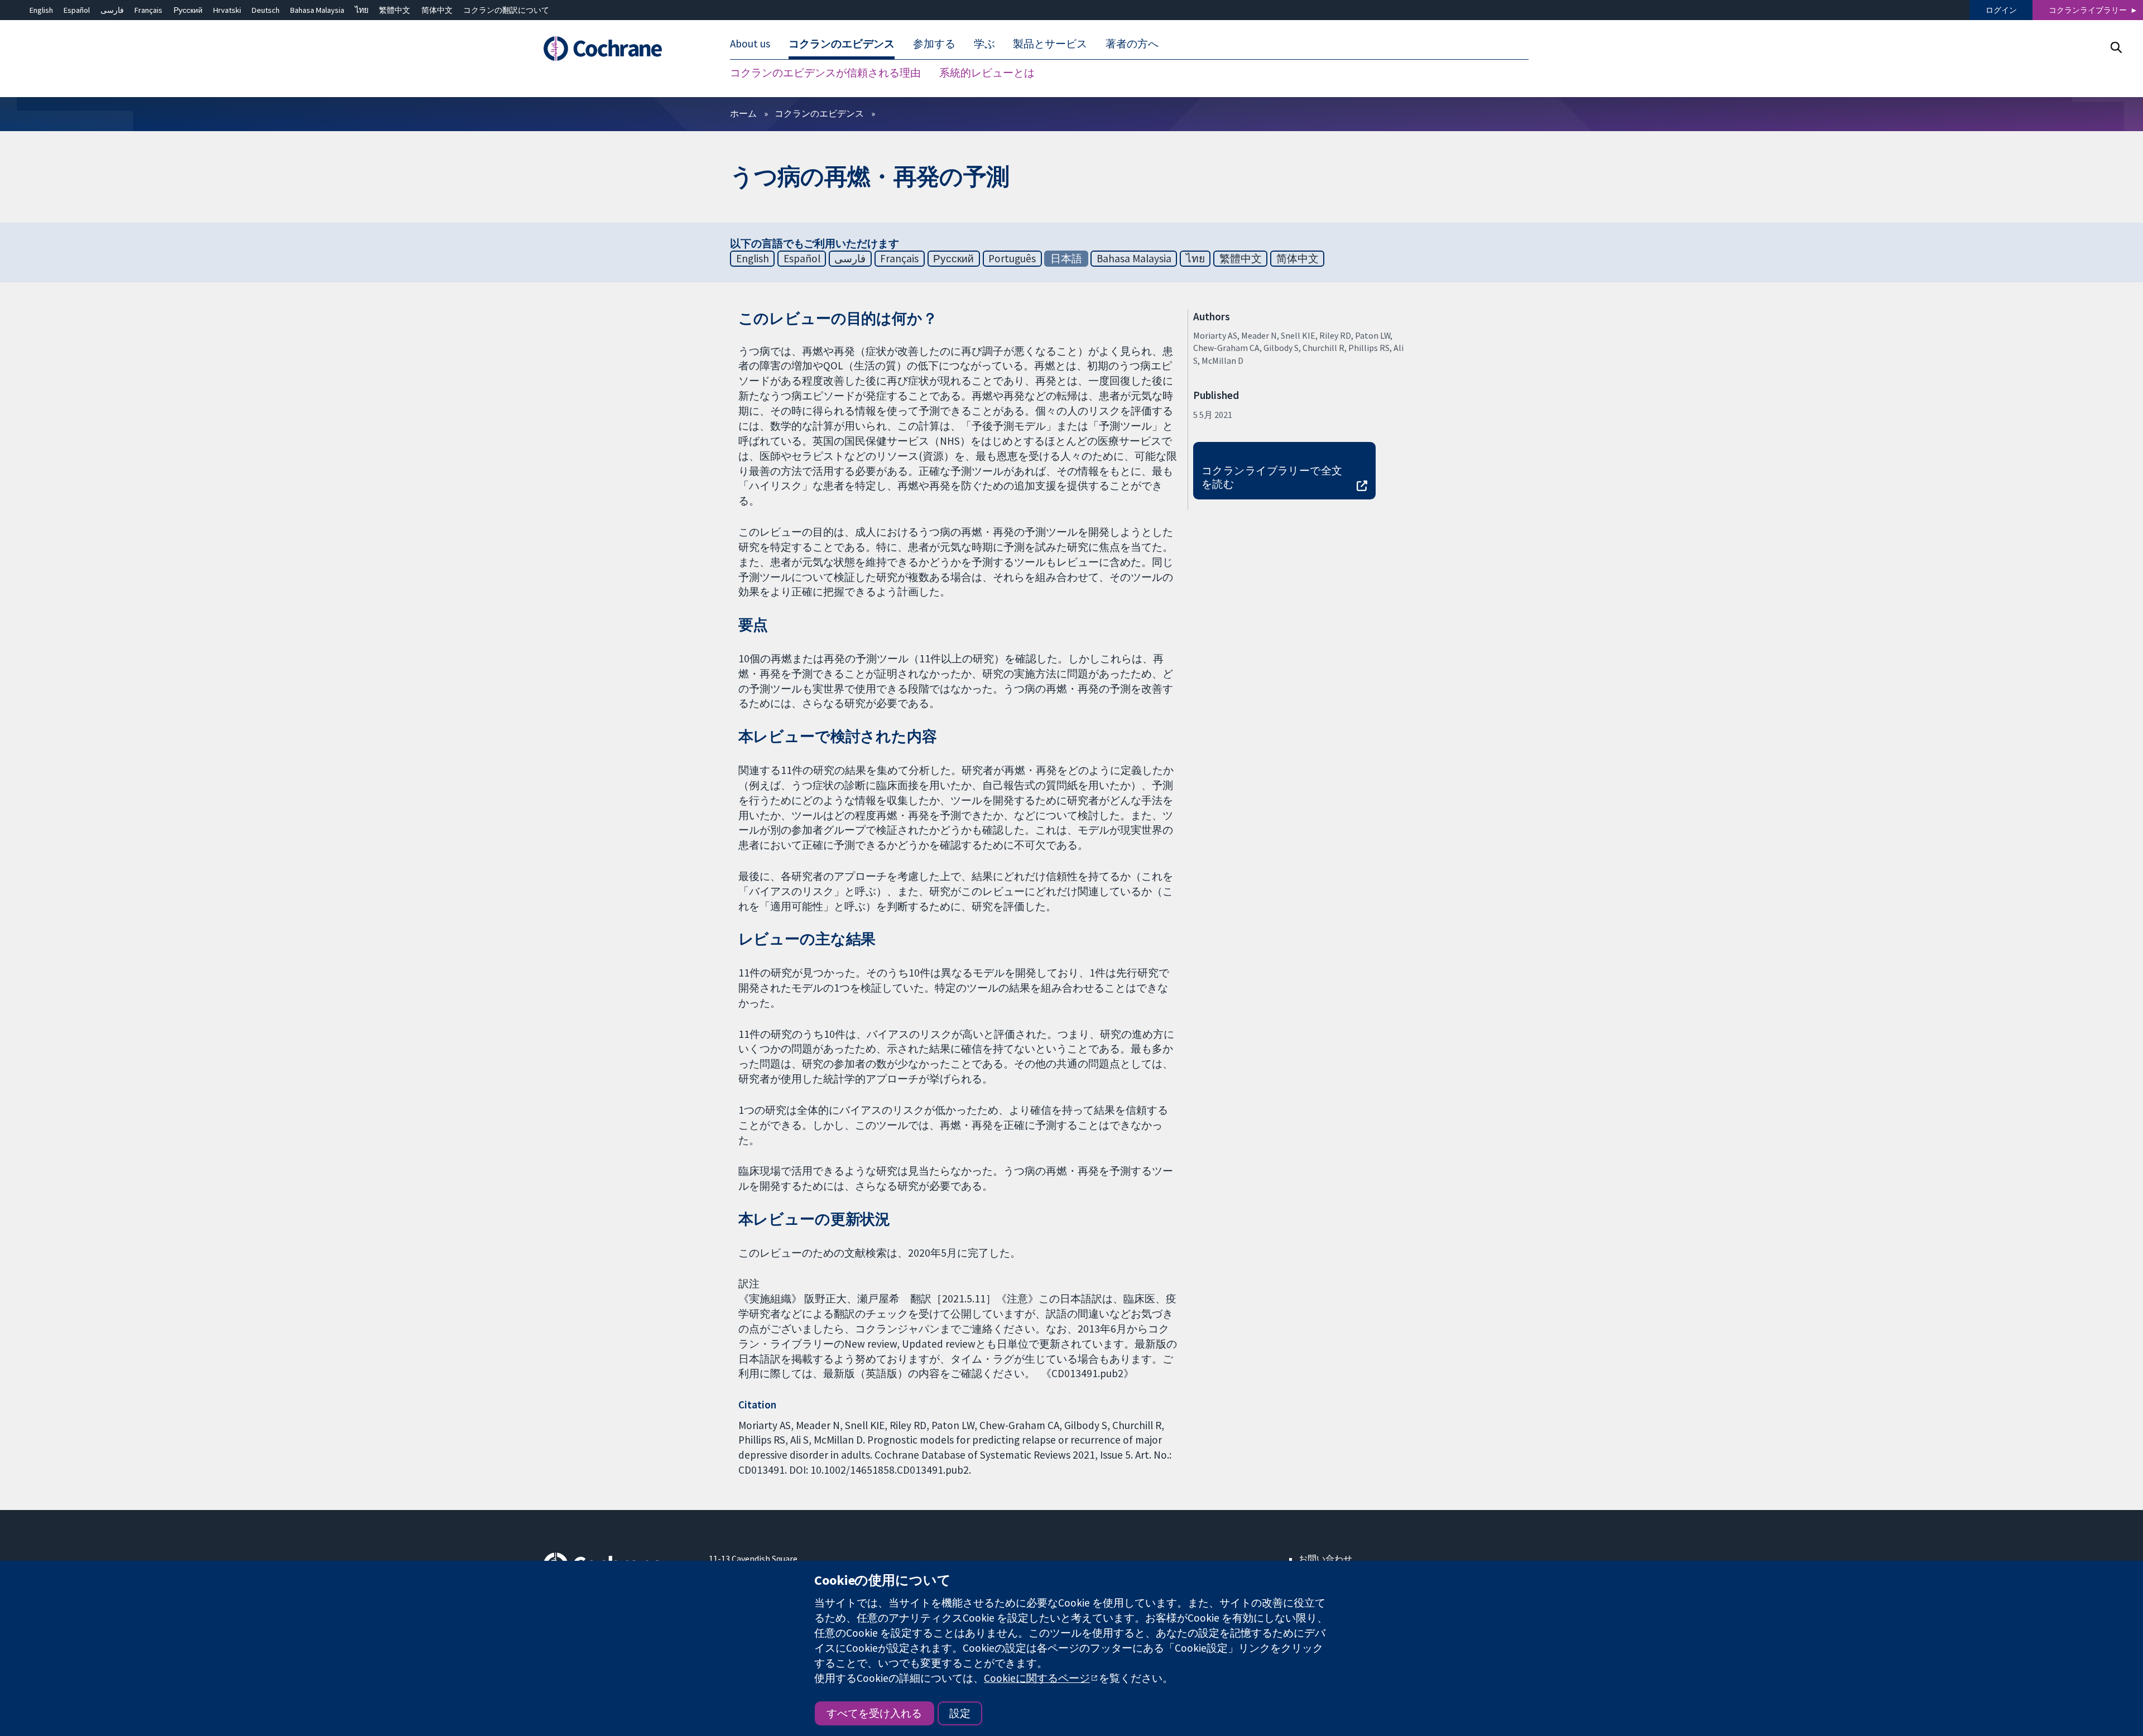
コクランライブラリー (2088, 10)
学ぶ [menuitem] (984, 44)
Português (1012, 258)
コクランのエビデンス (819, 113)
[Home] (618, 49)
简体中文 (437, 10)
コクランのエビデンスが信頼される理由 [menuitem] (825, 73)
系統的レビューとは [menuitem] (987, 73)
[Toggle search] (2116, 47)
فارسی (112, 10)
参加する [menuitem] (934, 44)
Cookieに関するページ (1037, 1678)
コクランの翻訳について (506, 10)
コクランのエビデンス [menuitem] (842, 44)
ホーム (743, 113)
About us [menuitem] (750, 44)
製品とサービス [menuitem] (1050, 44)
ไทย (362, 10)
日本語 (1066, 258)
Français (148, 10)
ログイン (2001, 10)
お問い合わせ (1325, 1559)
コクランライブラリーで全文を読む (1272, 477)
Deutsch (266, 10)
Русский (188, 10)
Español (77, 10)
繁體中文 (395, 10)
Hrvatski (227, 10)
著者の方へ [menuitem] (1132, 44)
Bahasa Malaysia (317, 10)
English (41, 10)
